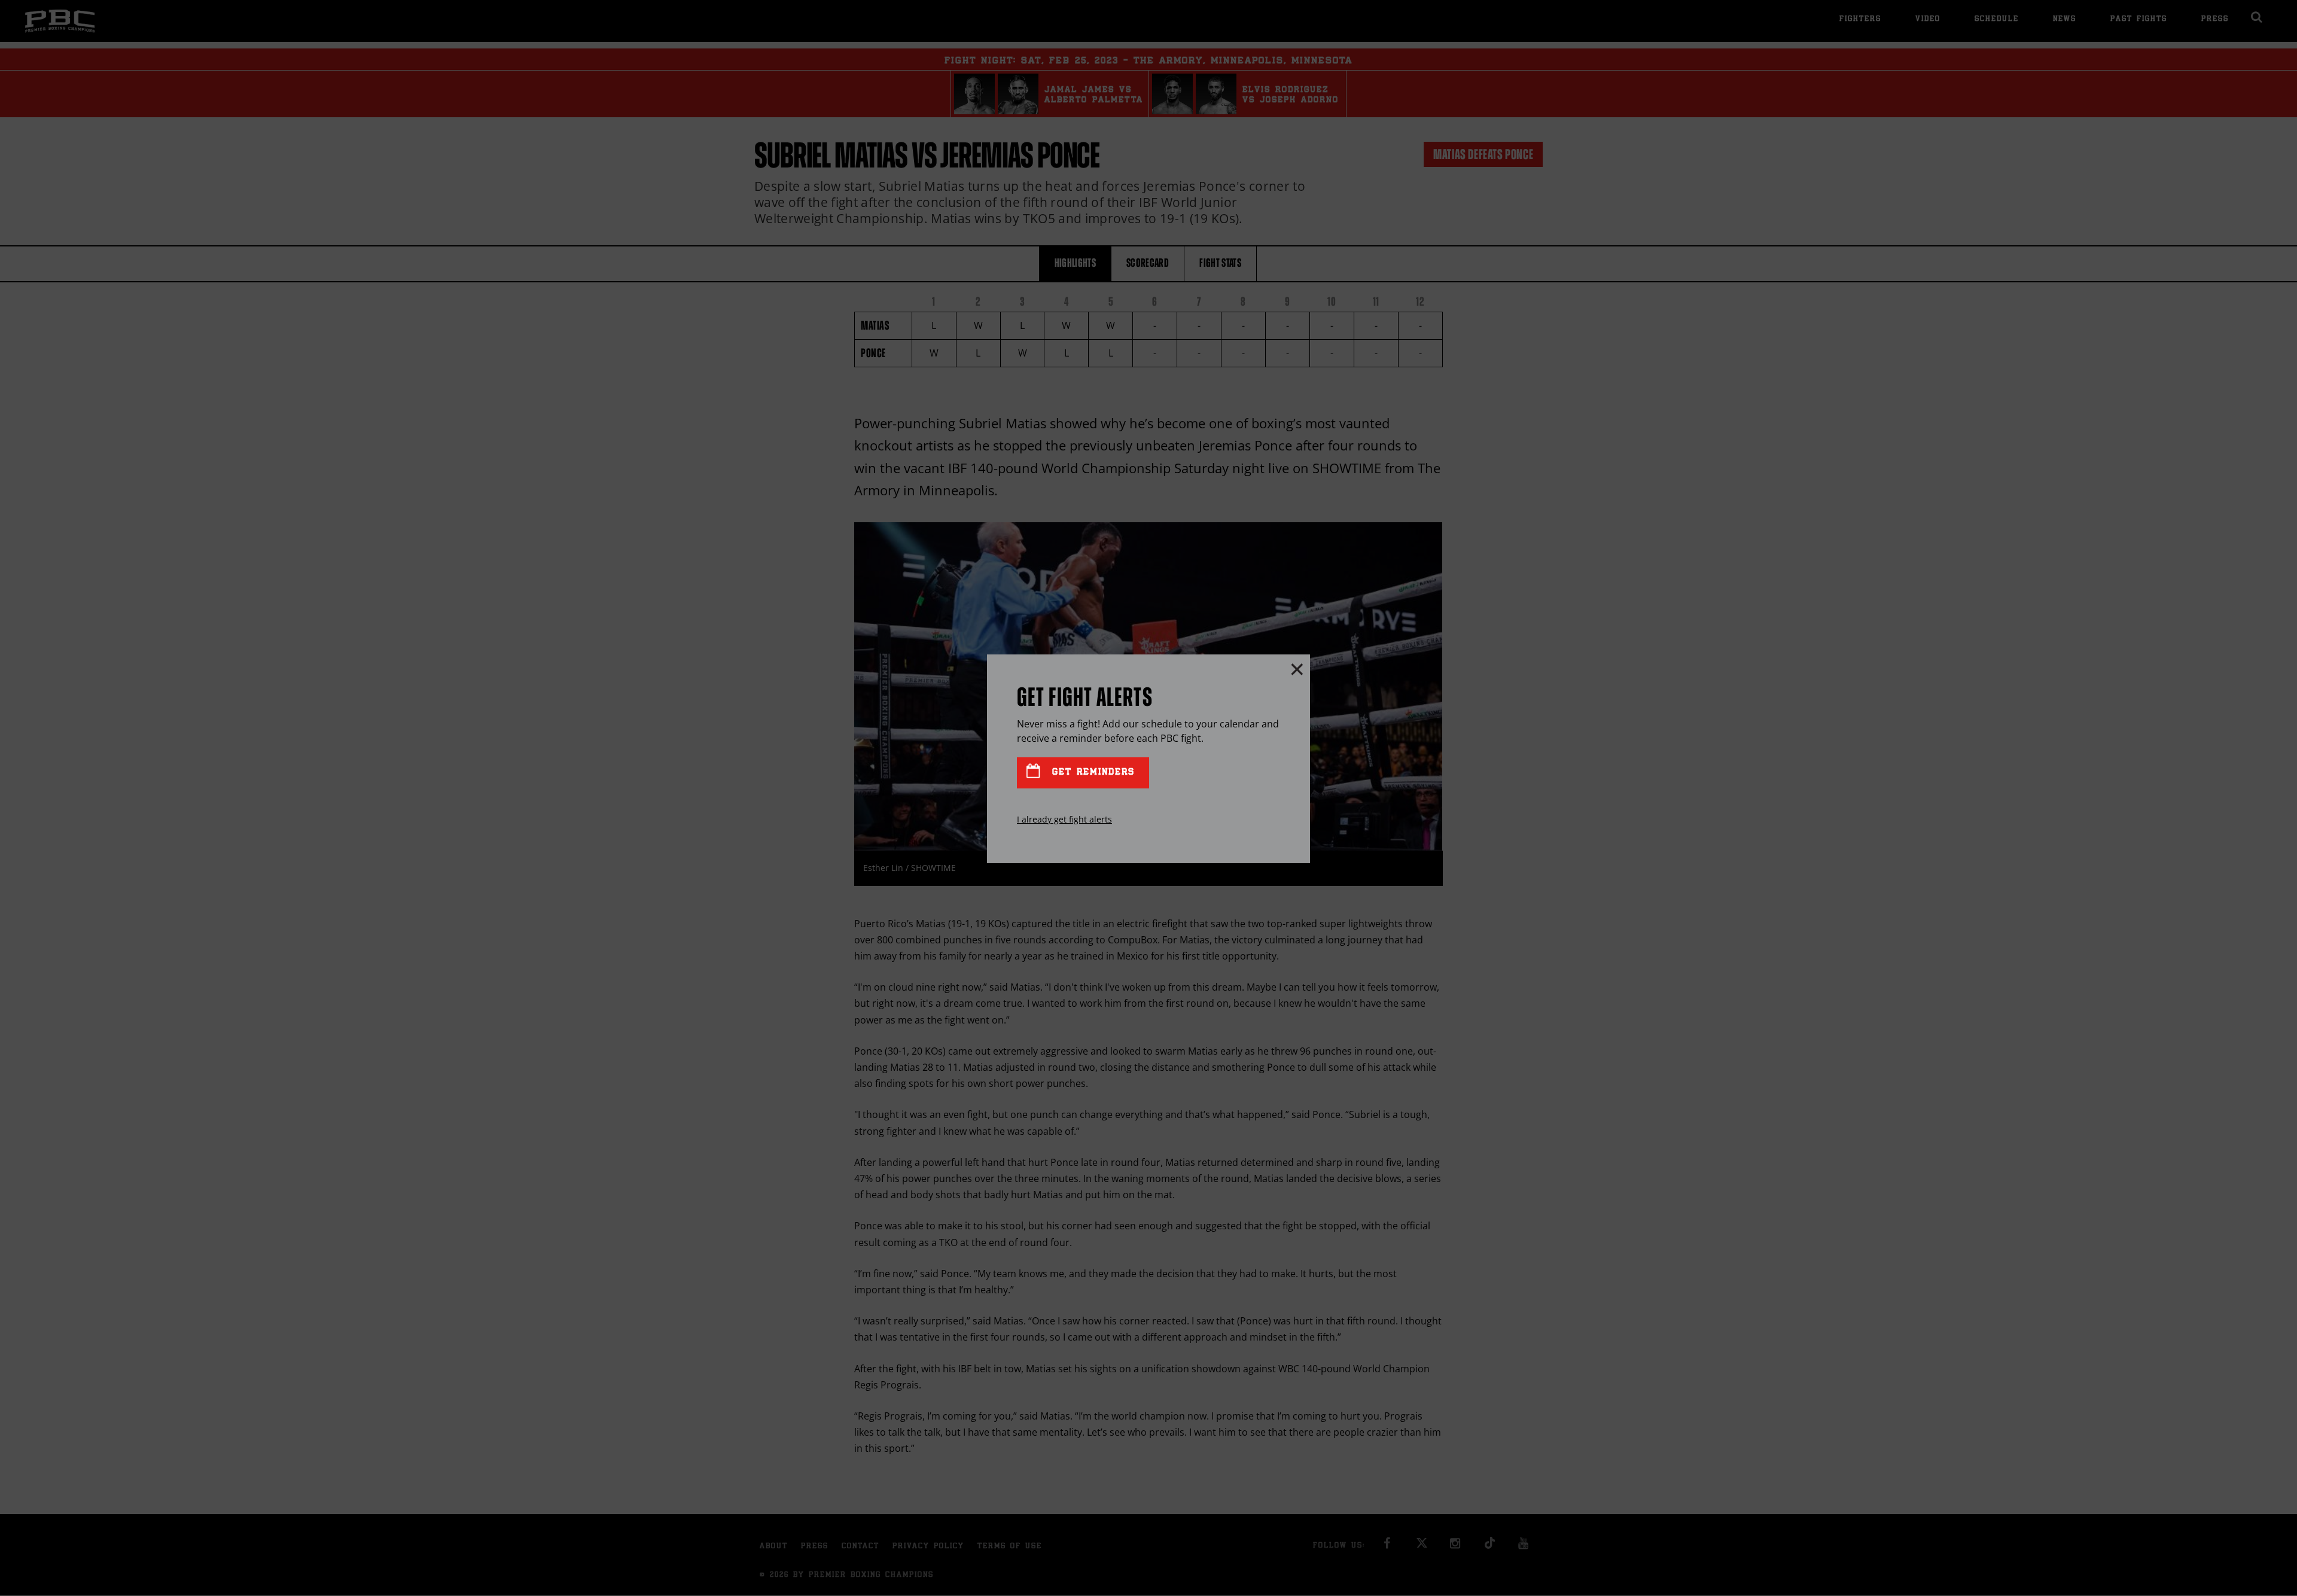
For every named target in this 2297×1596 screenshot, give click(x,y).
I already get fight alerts (1064, 819)
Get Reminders (1091, 773)
